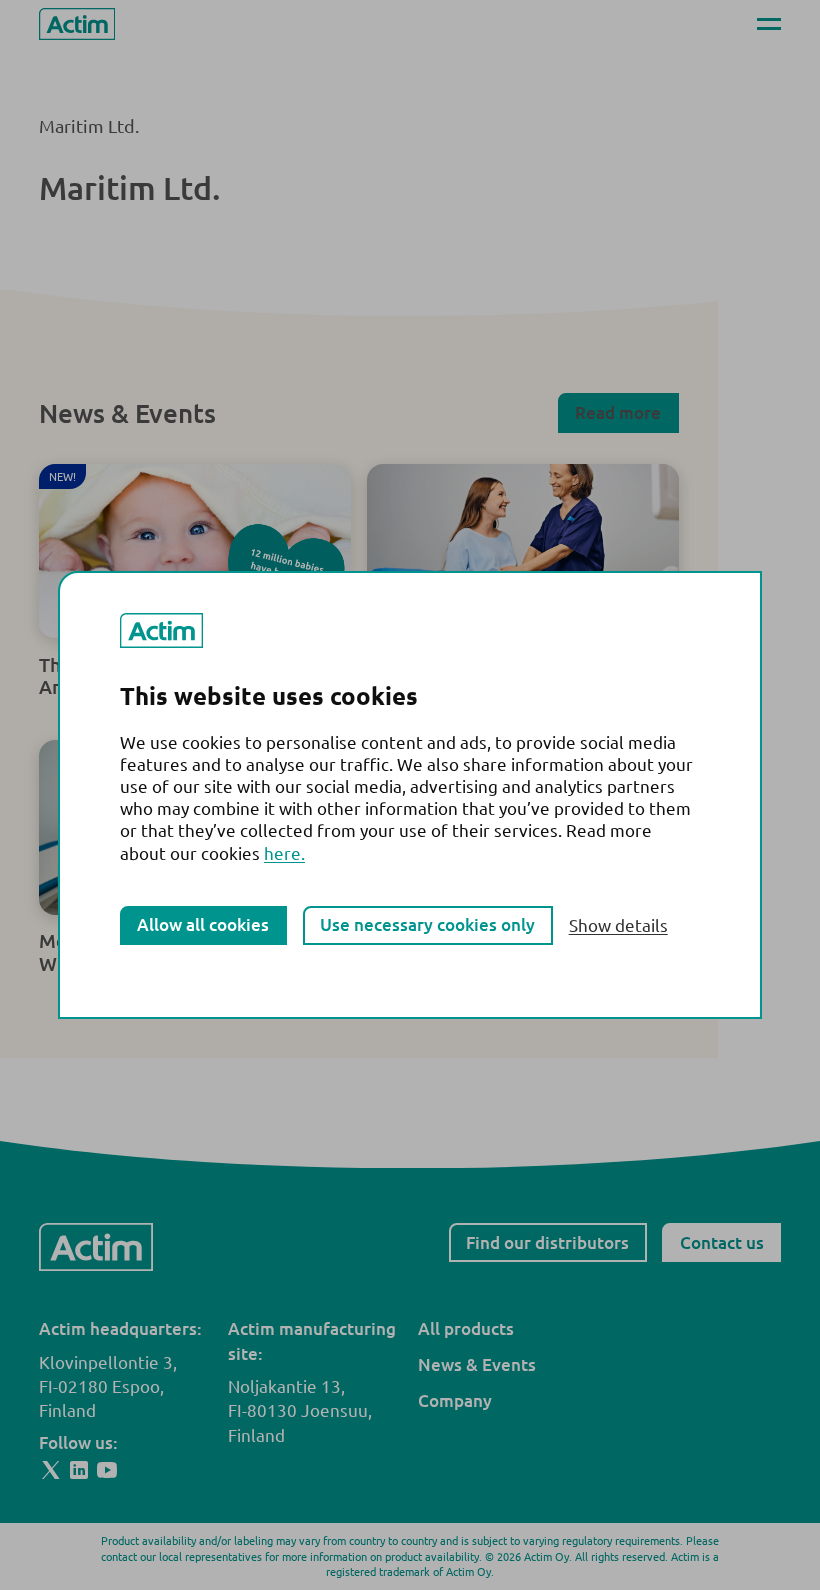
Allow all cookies (203, 924)
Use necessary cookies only (427, 924)
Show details (618, 925)
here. (284, 852)
